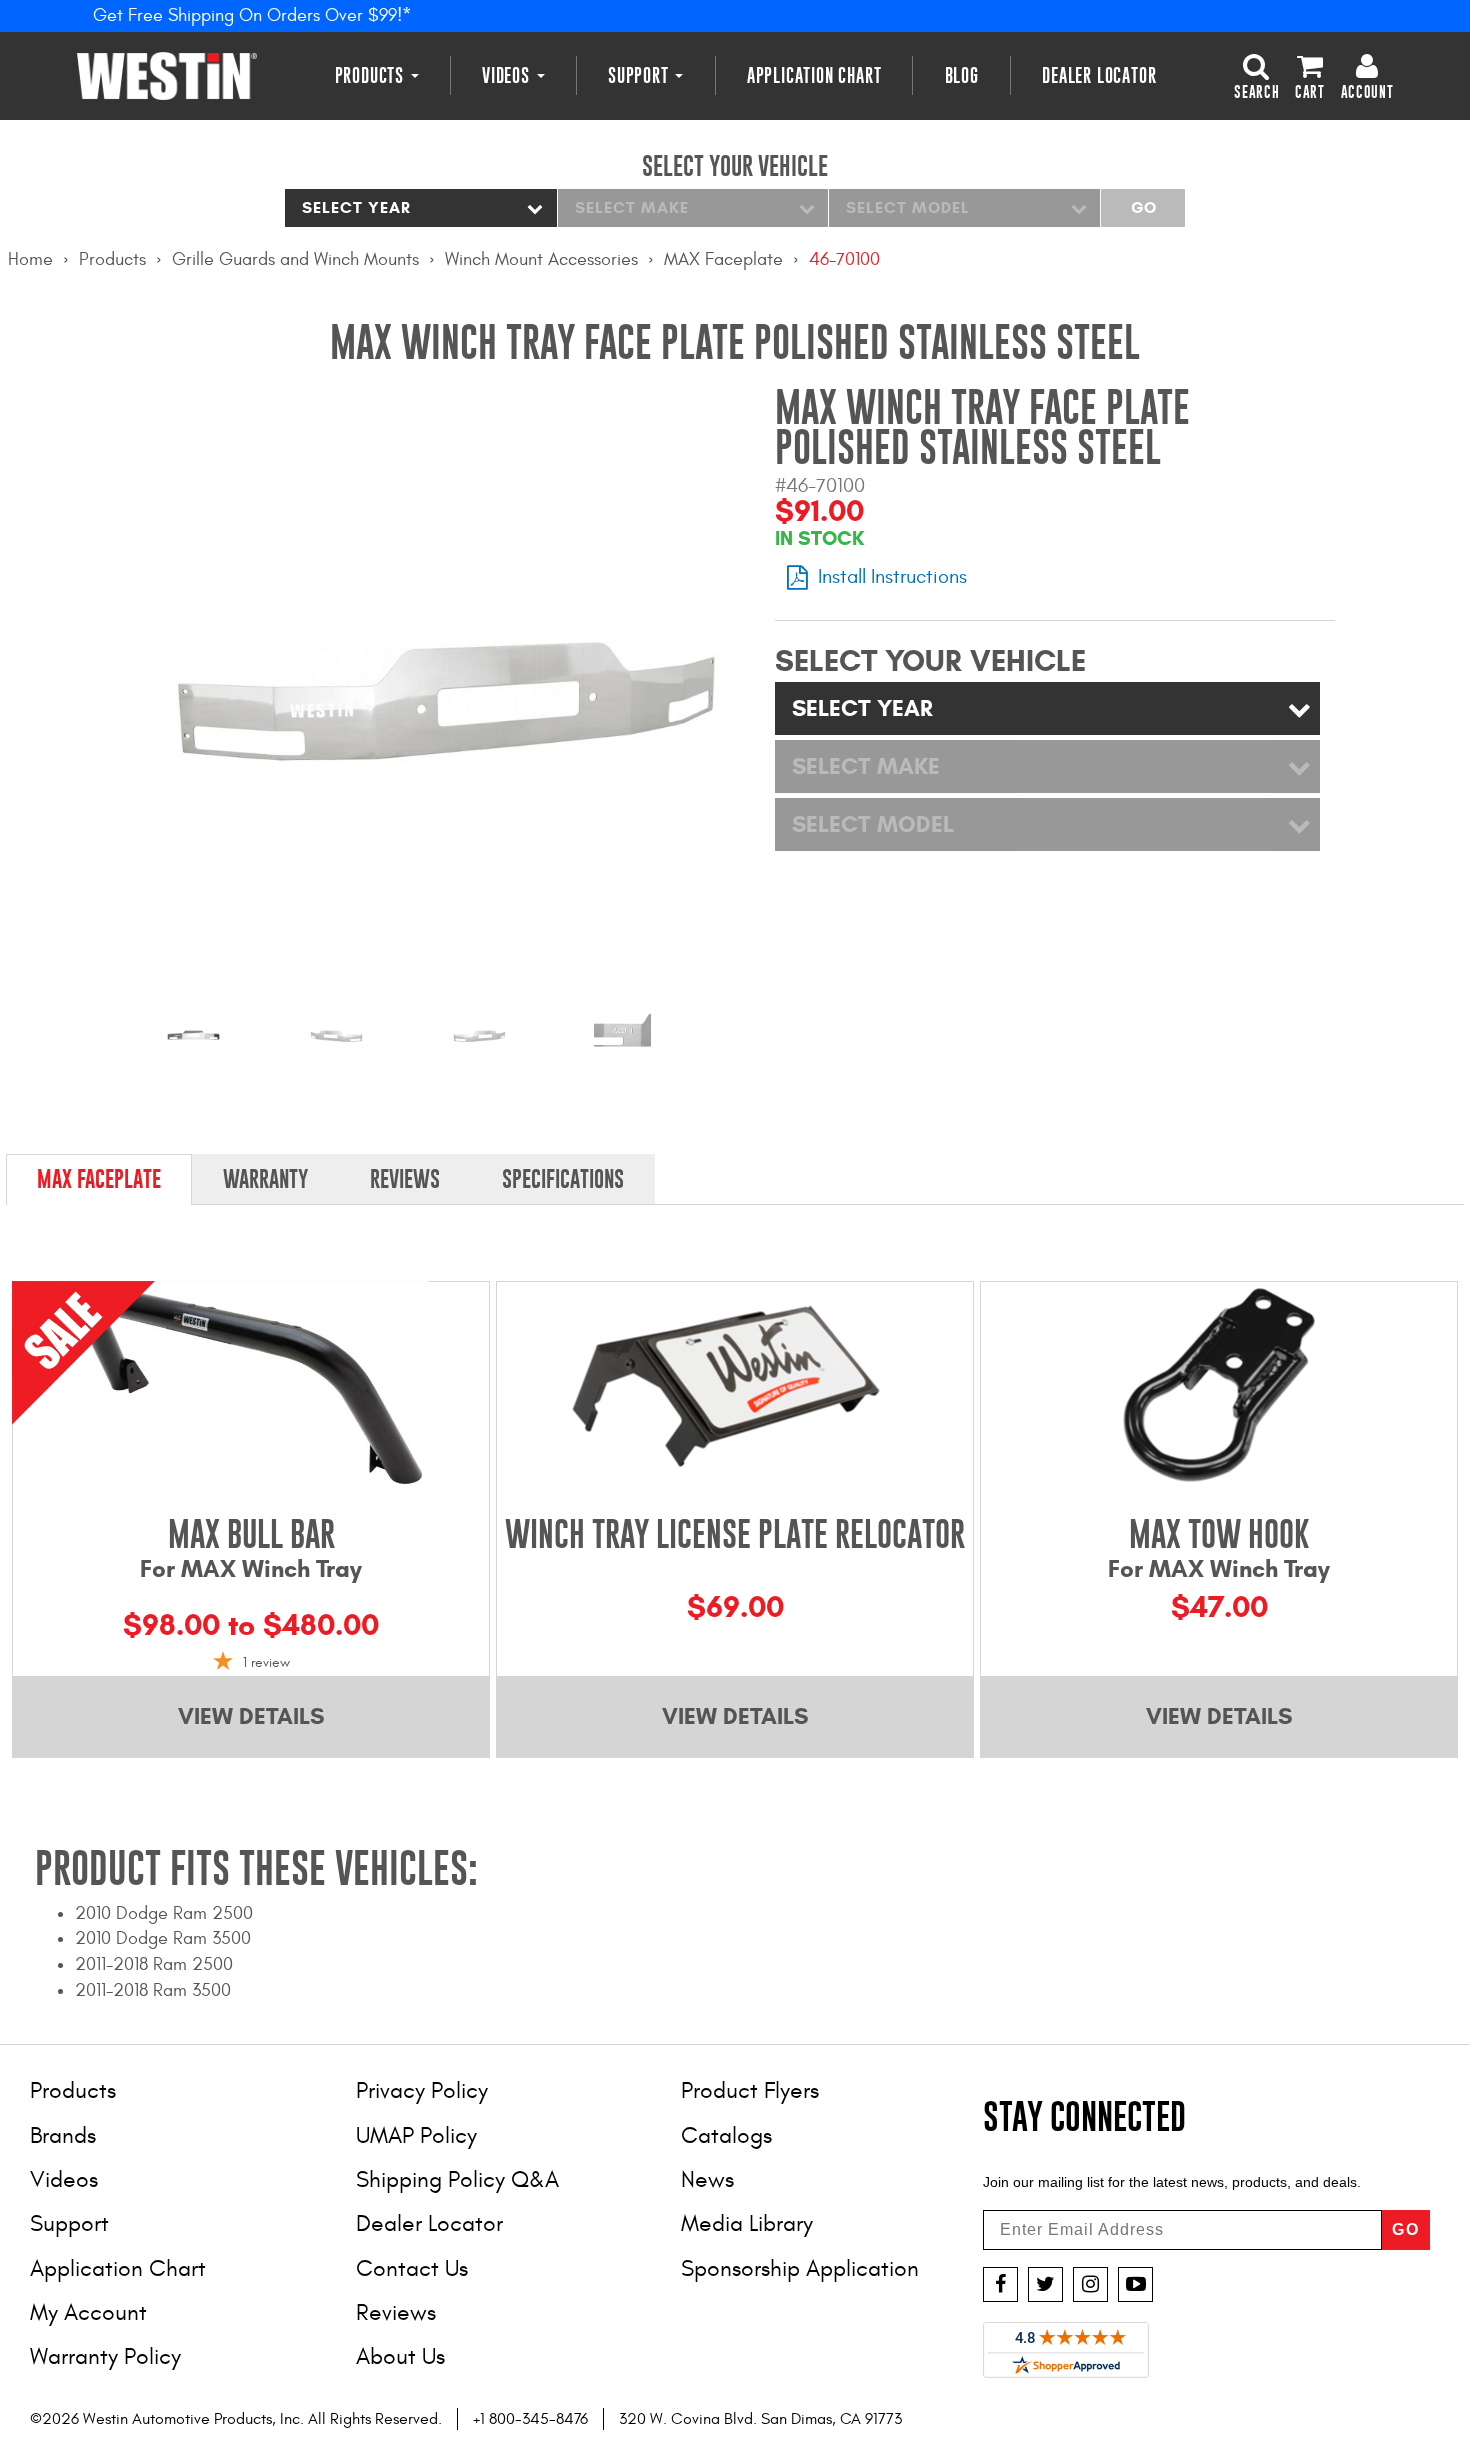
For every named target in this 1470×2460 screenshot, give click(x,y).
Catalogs (726, 2135)
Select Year (356, 207)
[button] (1256, 75)
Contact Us (412, 2268)
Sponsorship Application (800, 2268)
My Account (88, 2312)
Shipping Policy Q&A (457, 2179)
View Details (251, 1716)
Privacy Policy (422, 2090)
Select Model (908, 207)
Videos (508, 75)
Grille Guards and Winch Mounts (295, 259)
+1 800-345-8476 (530, 2419)
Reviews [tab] (405, 1179)
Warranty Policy (105, 2356)
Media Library (747, 2223)
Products (372, 75)
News (707, 2179)
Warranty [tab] (265, 1179)
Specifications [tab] (563, 1179)
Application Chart (814, 75)
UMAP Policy (416, 2135)
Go (1143, 207)
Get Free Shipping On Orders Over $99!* (252, 15)
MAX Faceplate (723, 259)
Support (640, 75)
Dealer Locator (1099, 75)
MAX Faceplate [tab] (99, 1179)
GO (1406, 2229)
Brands (63, 2135)
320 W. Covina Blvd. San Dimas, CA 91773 (760, 2419)
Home (30, 259)
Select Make (632, 207)
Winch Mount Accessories (541, 259)
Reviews (396, 2312)
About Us (400, 2356)
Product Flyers (750, 2090)
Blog (962, 75)
